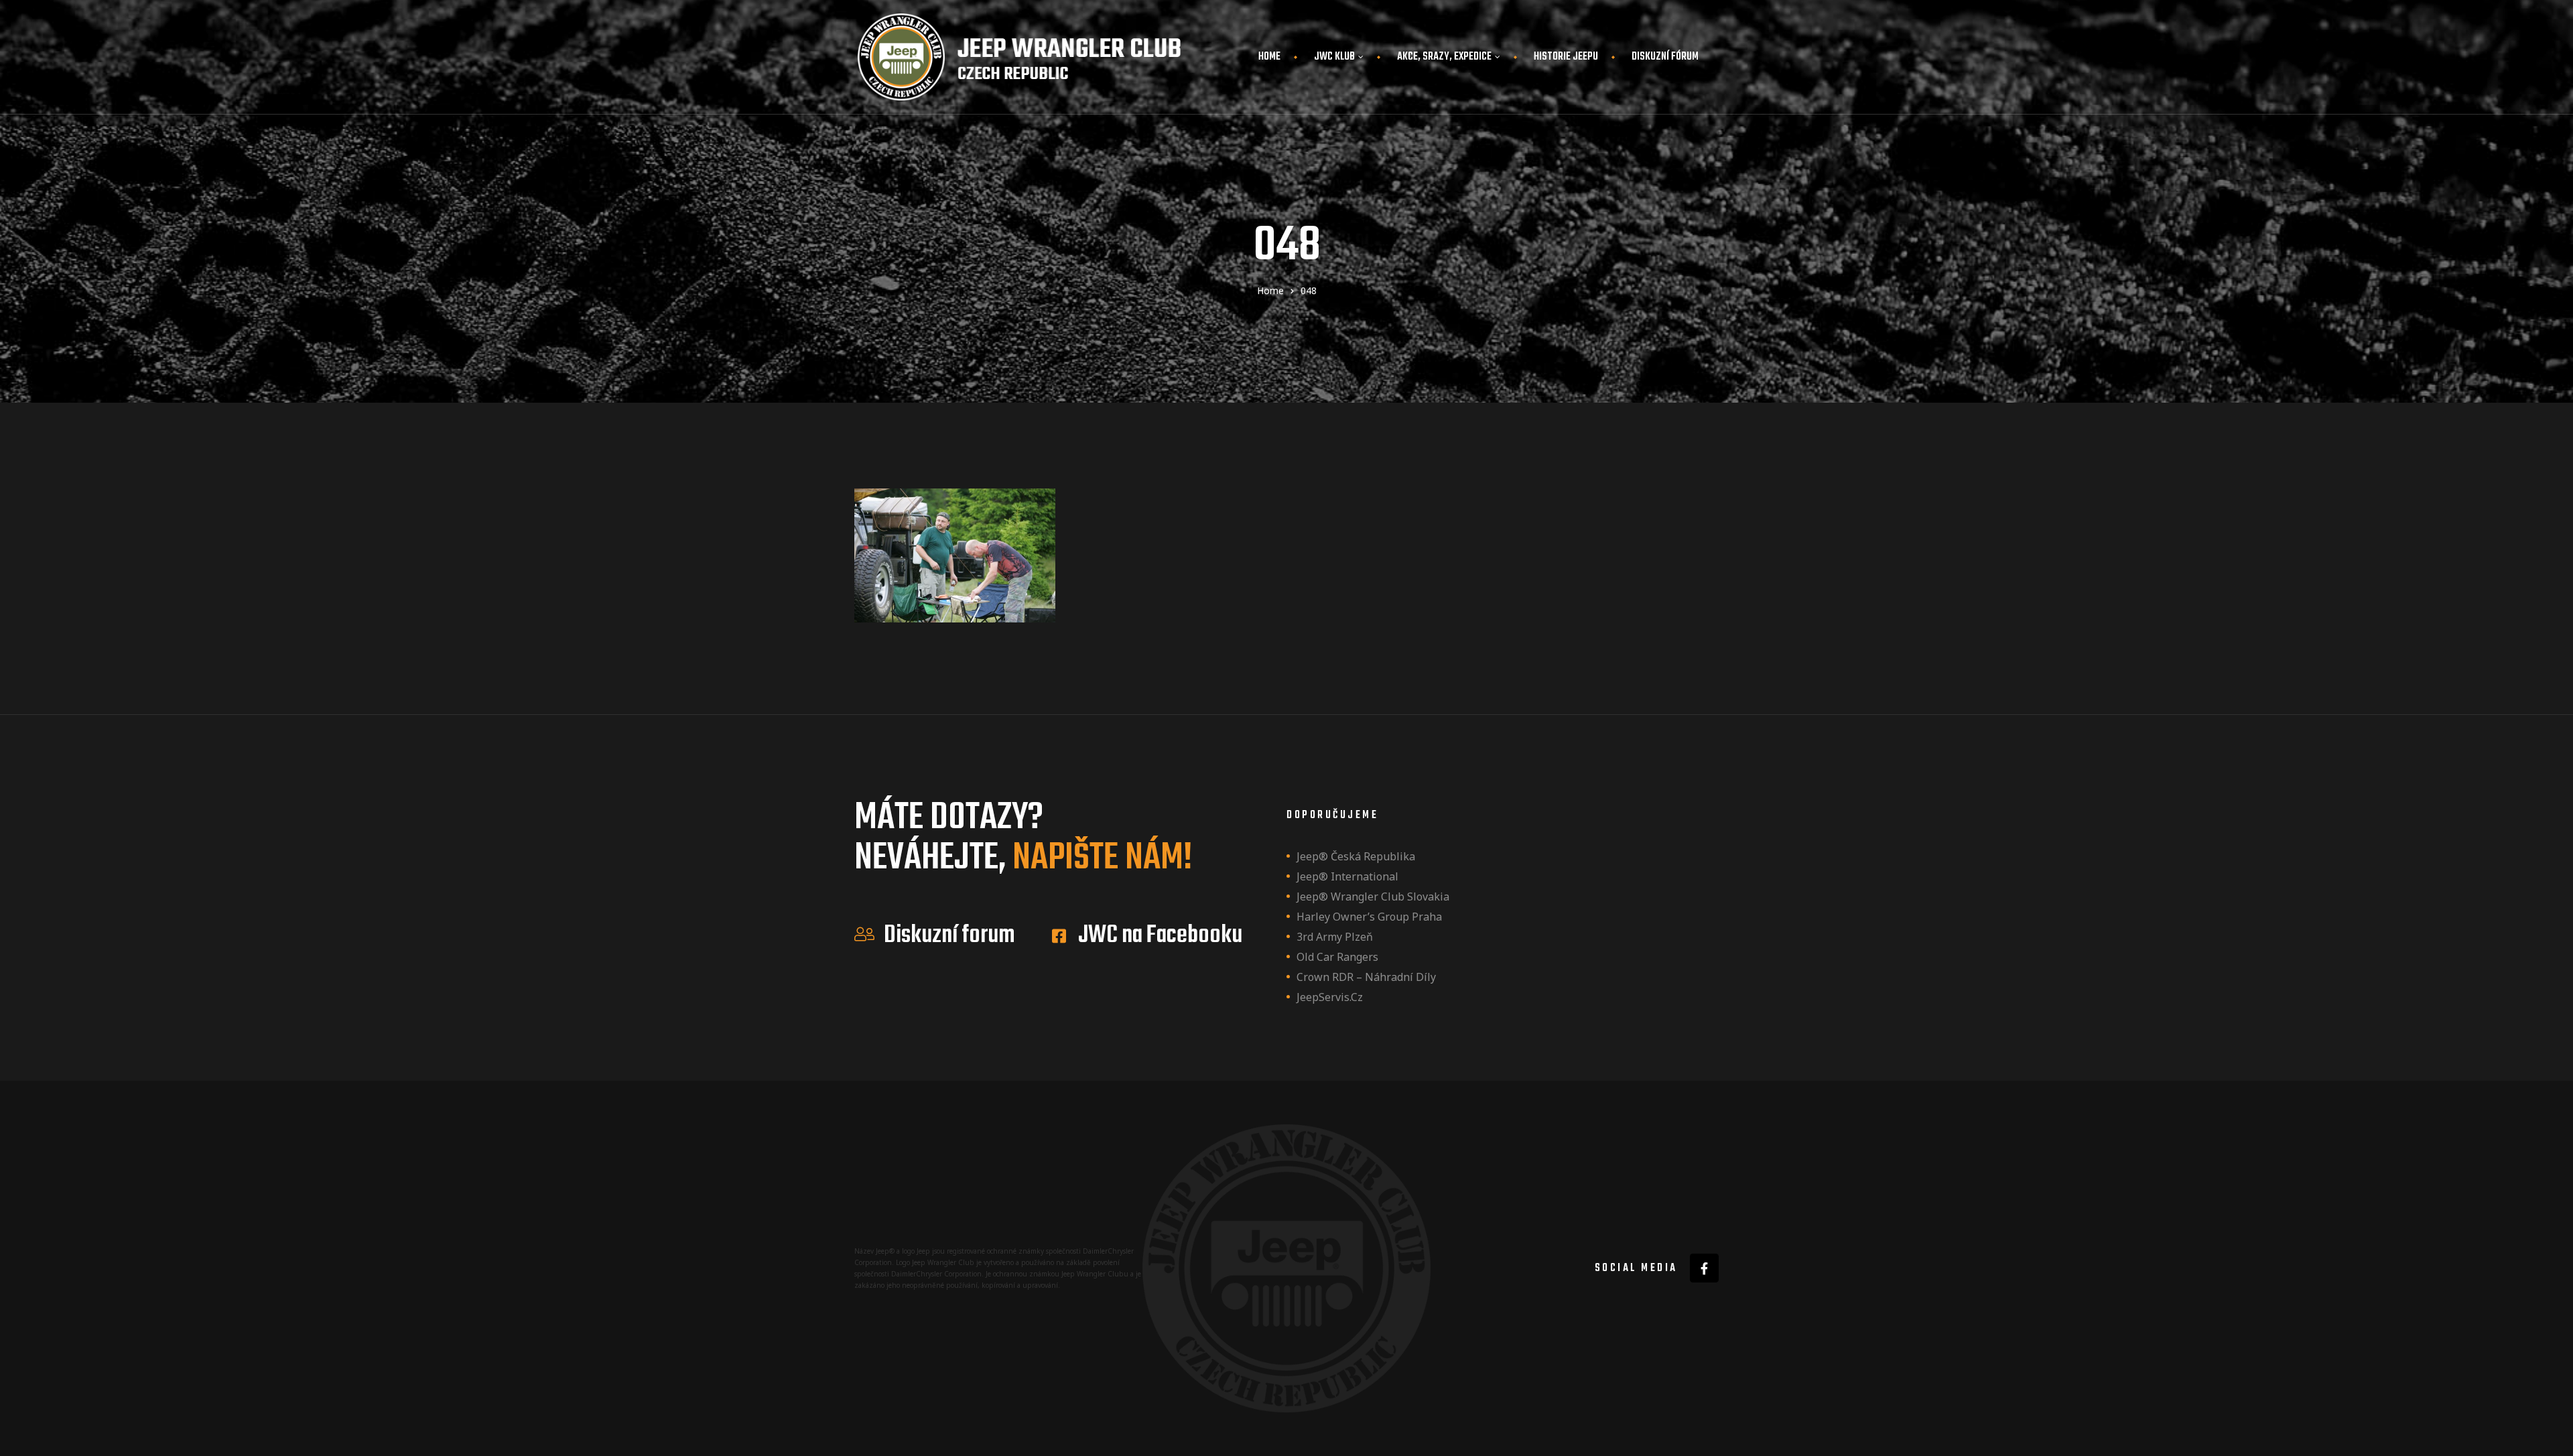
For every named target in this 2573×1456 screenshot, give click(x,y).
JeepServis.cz (1330, 997)
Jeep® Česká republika (1356, 856)
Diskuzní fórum (1665, 57)
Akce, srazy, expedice (1444, 57)
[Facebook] (1704, 1268)
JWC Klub (1334, 57)
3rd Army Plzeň (1335, 937)
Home (1269, 57)
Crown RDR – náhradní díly (1366, 977)
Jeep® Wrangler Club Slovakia (1373, 897)
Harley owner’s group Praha (1369, 917)
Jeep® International (1347, 876)
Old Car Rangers (1337, 957)
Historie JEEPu (1566, 57)
